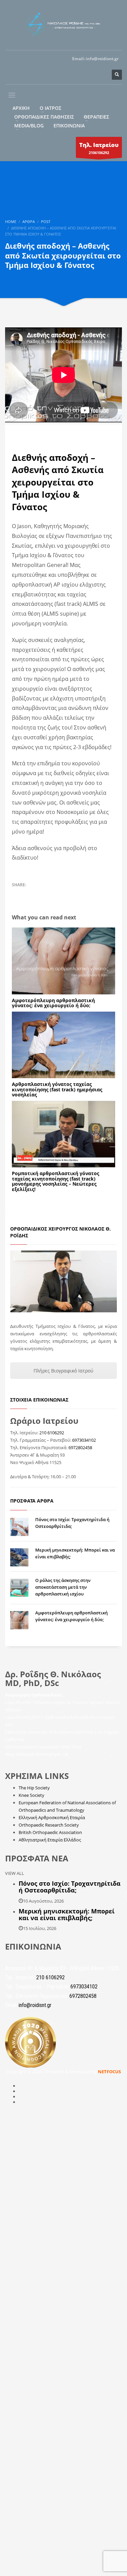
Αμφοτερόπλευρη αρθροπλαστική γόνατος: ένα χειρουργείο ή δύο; (53, 1003)
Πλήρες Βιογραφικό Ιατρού (63, 1371)
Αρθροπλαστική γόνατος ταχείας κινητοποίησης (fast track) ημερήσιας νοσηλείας (57, 1089)
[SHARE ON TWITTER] (17, 894)
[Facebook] (46, 75)
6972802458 (80, 1447)
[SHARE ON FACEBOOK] (29, 894)
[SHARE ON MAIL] (64, 894)
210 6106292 (52, 1433)
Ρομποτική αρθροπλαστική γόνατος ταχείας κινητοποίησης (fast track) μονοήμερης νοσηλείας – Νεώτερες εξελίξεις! (56, 1181)
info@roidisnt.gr (102, 59)
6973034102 (84, 1440)
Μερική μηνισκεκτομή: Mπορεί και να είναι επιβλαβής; (67, 1914)
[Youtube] (73, 75)
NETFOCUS (109, 2072)
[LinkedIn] (100, 75)
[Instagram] (59, 75)
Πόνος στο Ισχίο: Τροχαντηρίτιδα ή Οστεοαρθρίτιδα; (70, 1887)
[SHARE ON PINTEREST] (52, 894)
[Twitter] (86, 75)
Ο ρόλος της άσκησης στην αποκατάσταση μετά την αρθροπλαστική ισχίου (63, 1587)
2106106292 (99, 148)
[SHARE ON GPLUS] (41, 894)
